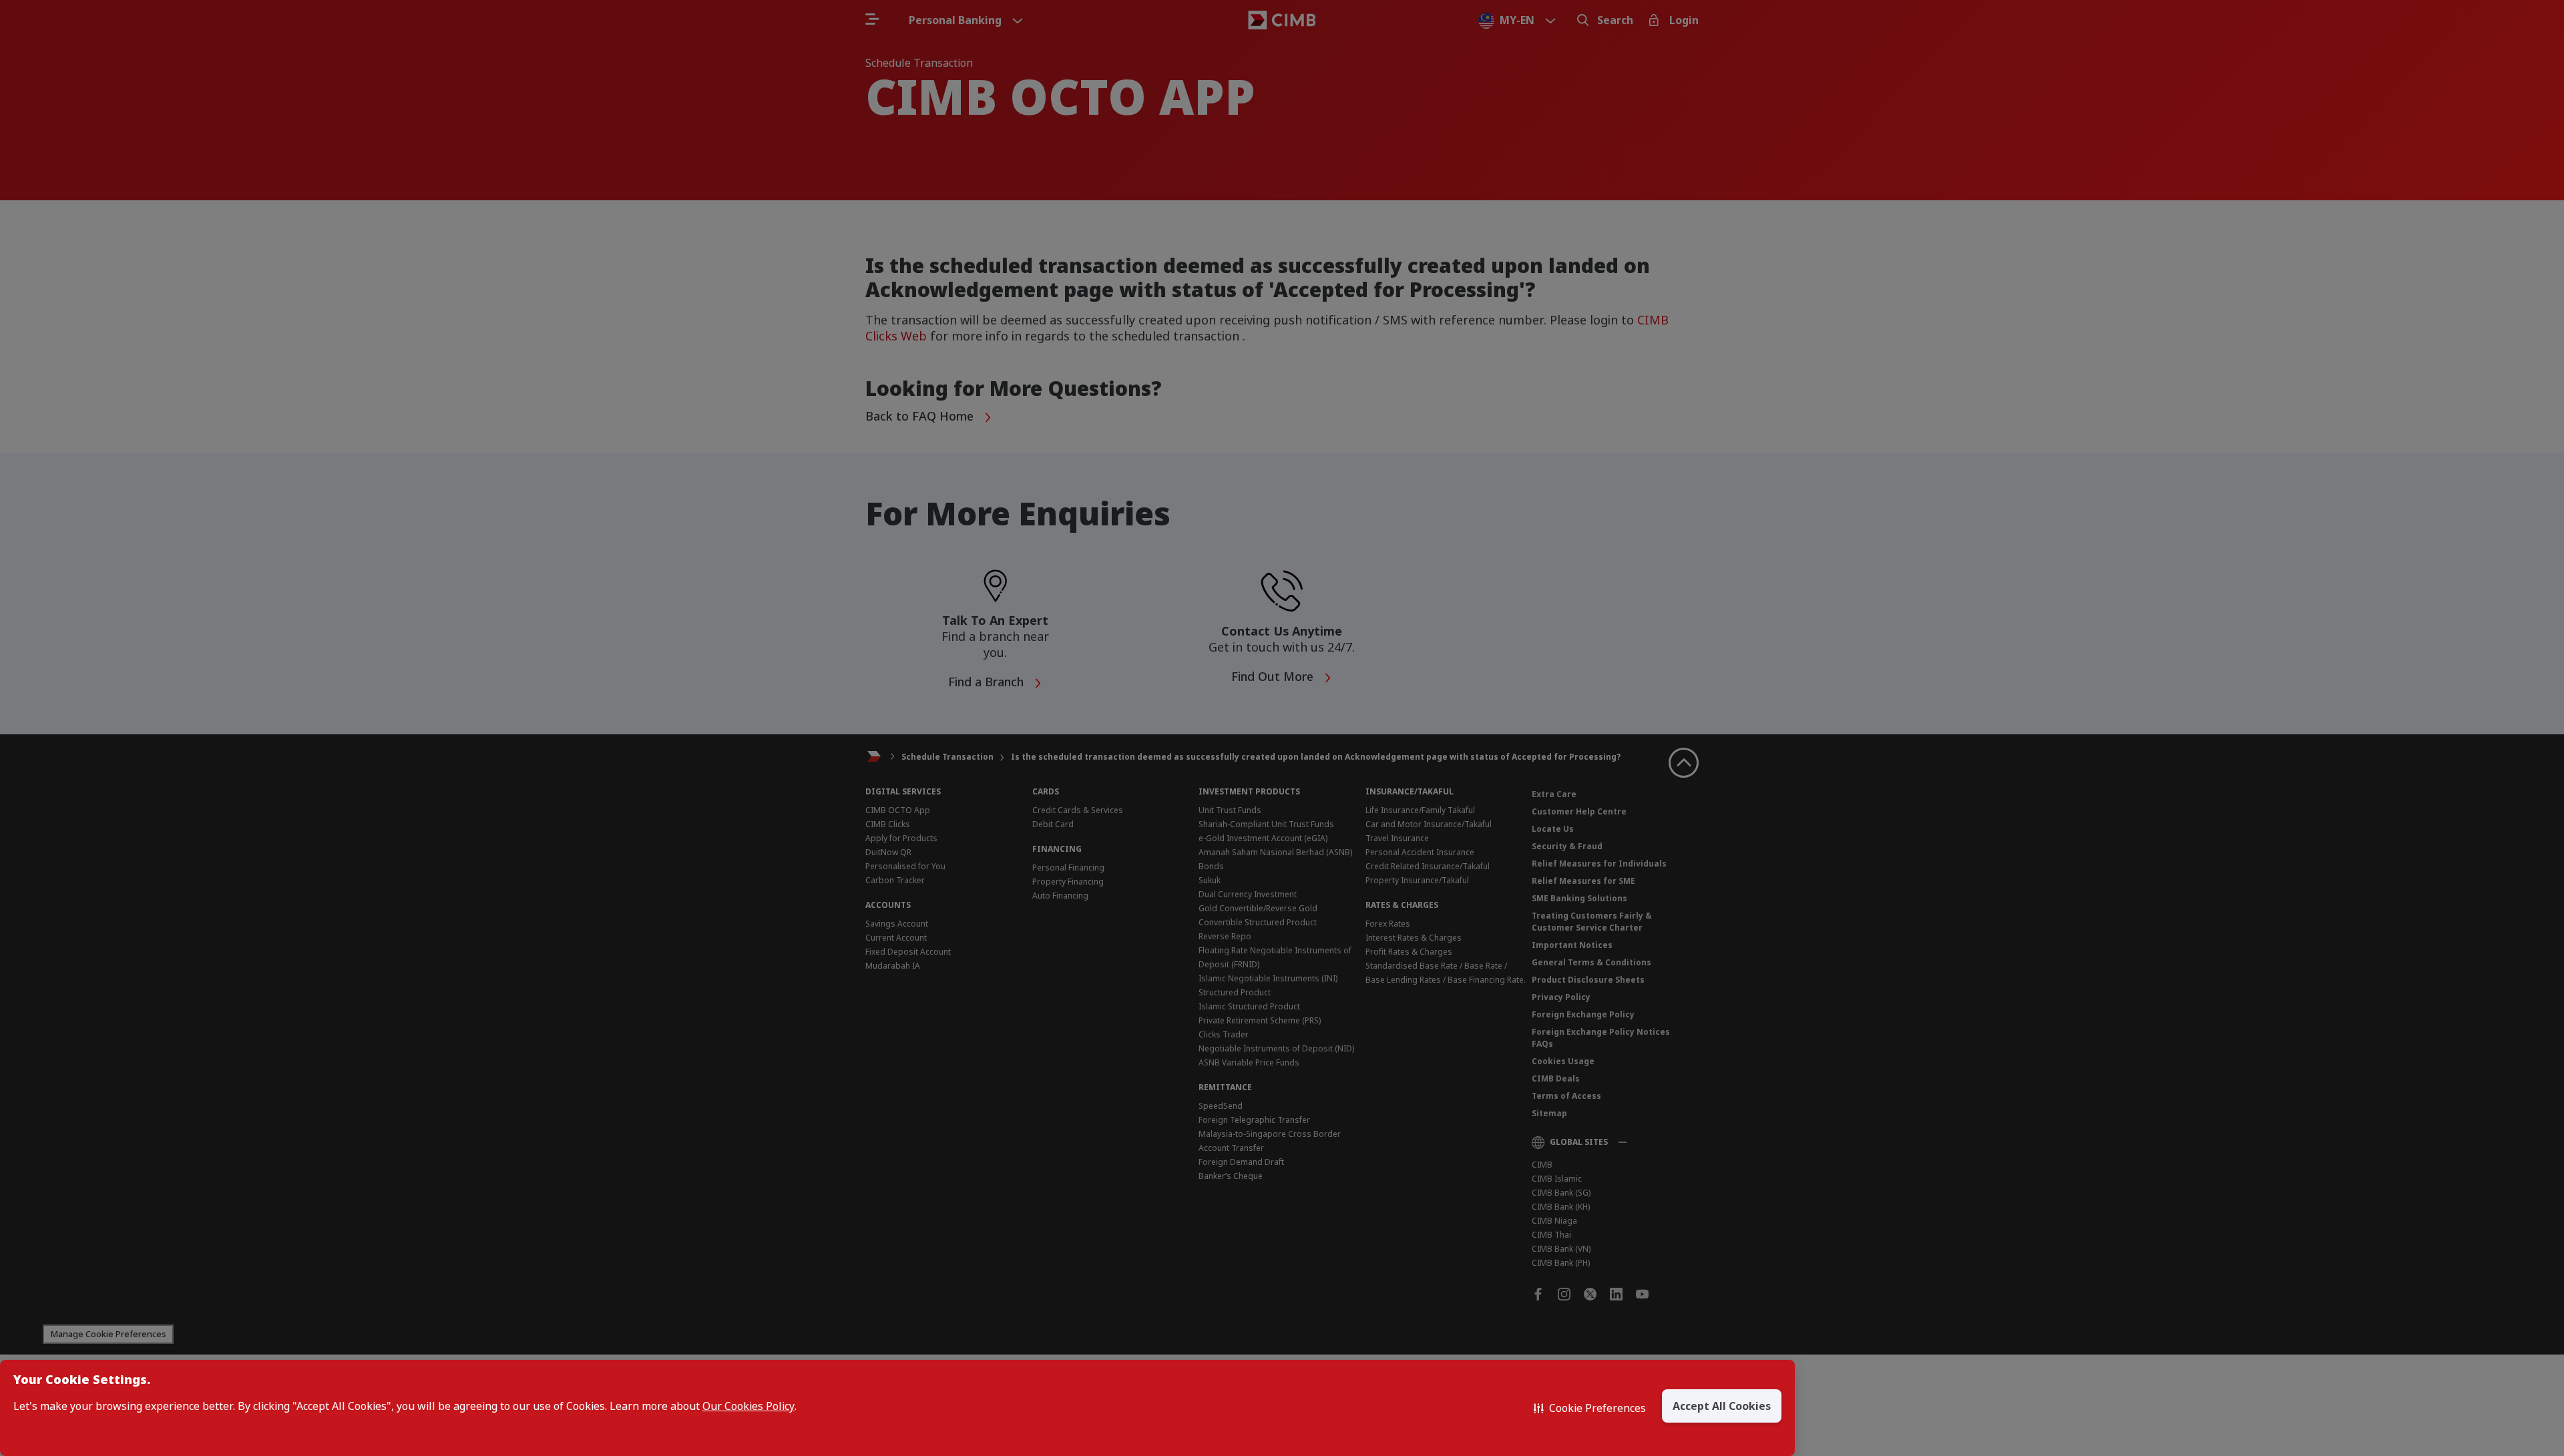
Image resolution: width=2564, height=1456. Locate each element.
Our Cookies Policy (749, 1406)
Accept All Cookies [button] (1722, 1406)
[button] (1590, 1408)
